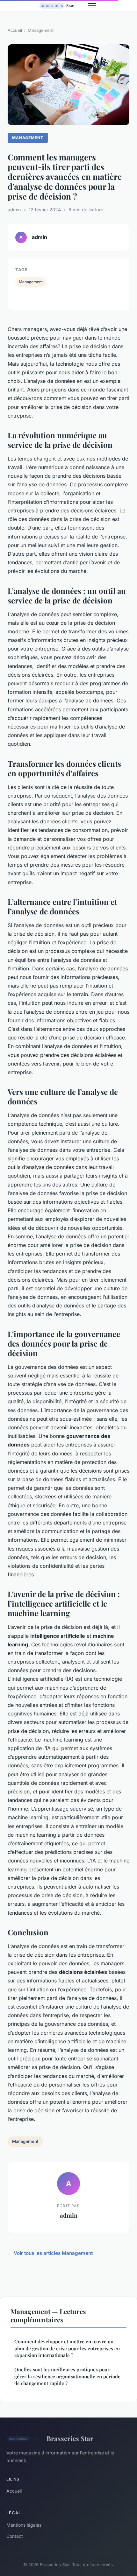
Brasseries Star (70, 2438)
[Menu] (92, 6)
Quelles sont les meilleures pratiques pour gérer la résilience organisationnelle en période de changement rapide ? (67, 2376)
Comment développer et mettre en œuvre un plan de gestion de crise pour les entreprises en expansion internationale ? (67, 2348)
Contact (15, 2536)
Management (41, 30)
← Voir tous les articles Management (50, 2253)
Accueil (15, 30)
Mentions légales (24, 2525)
